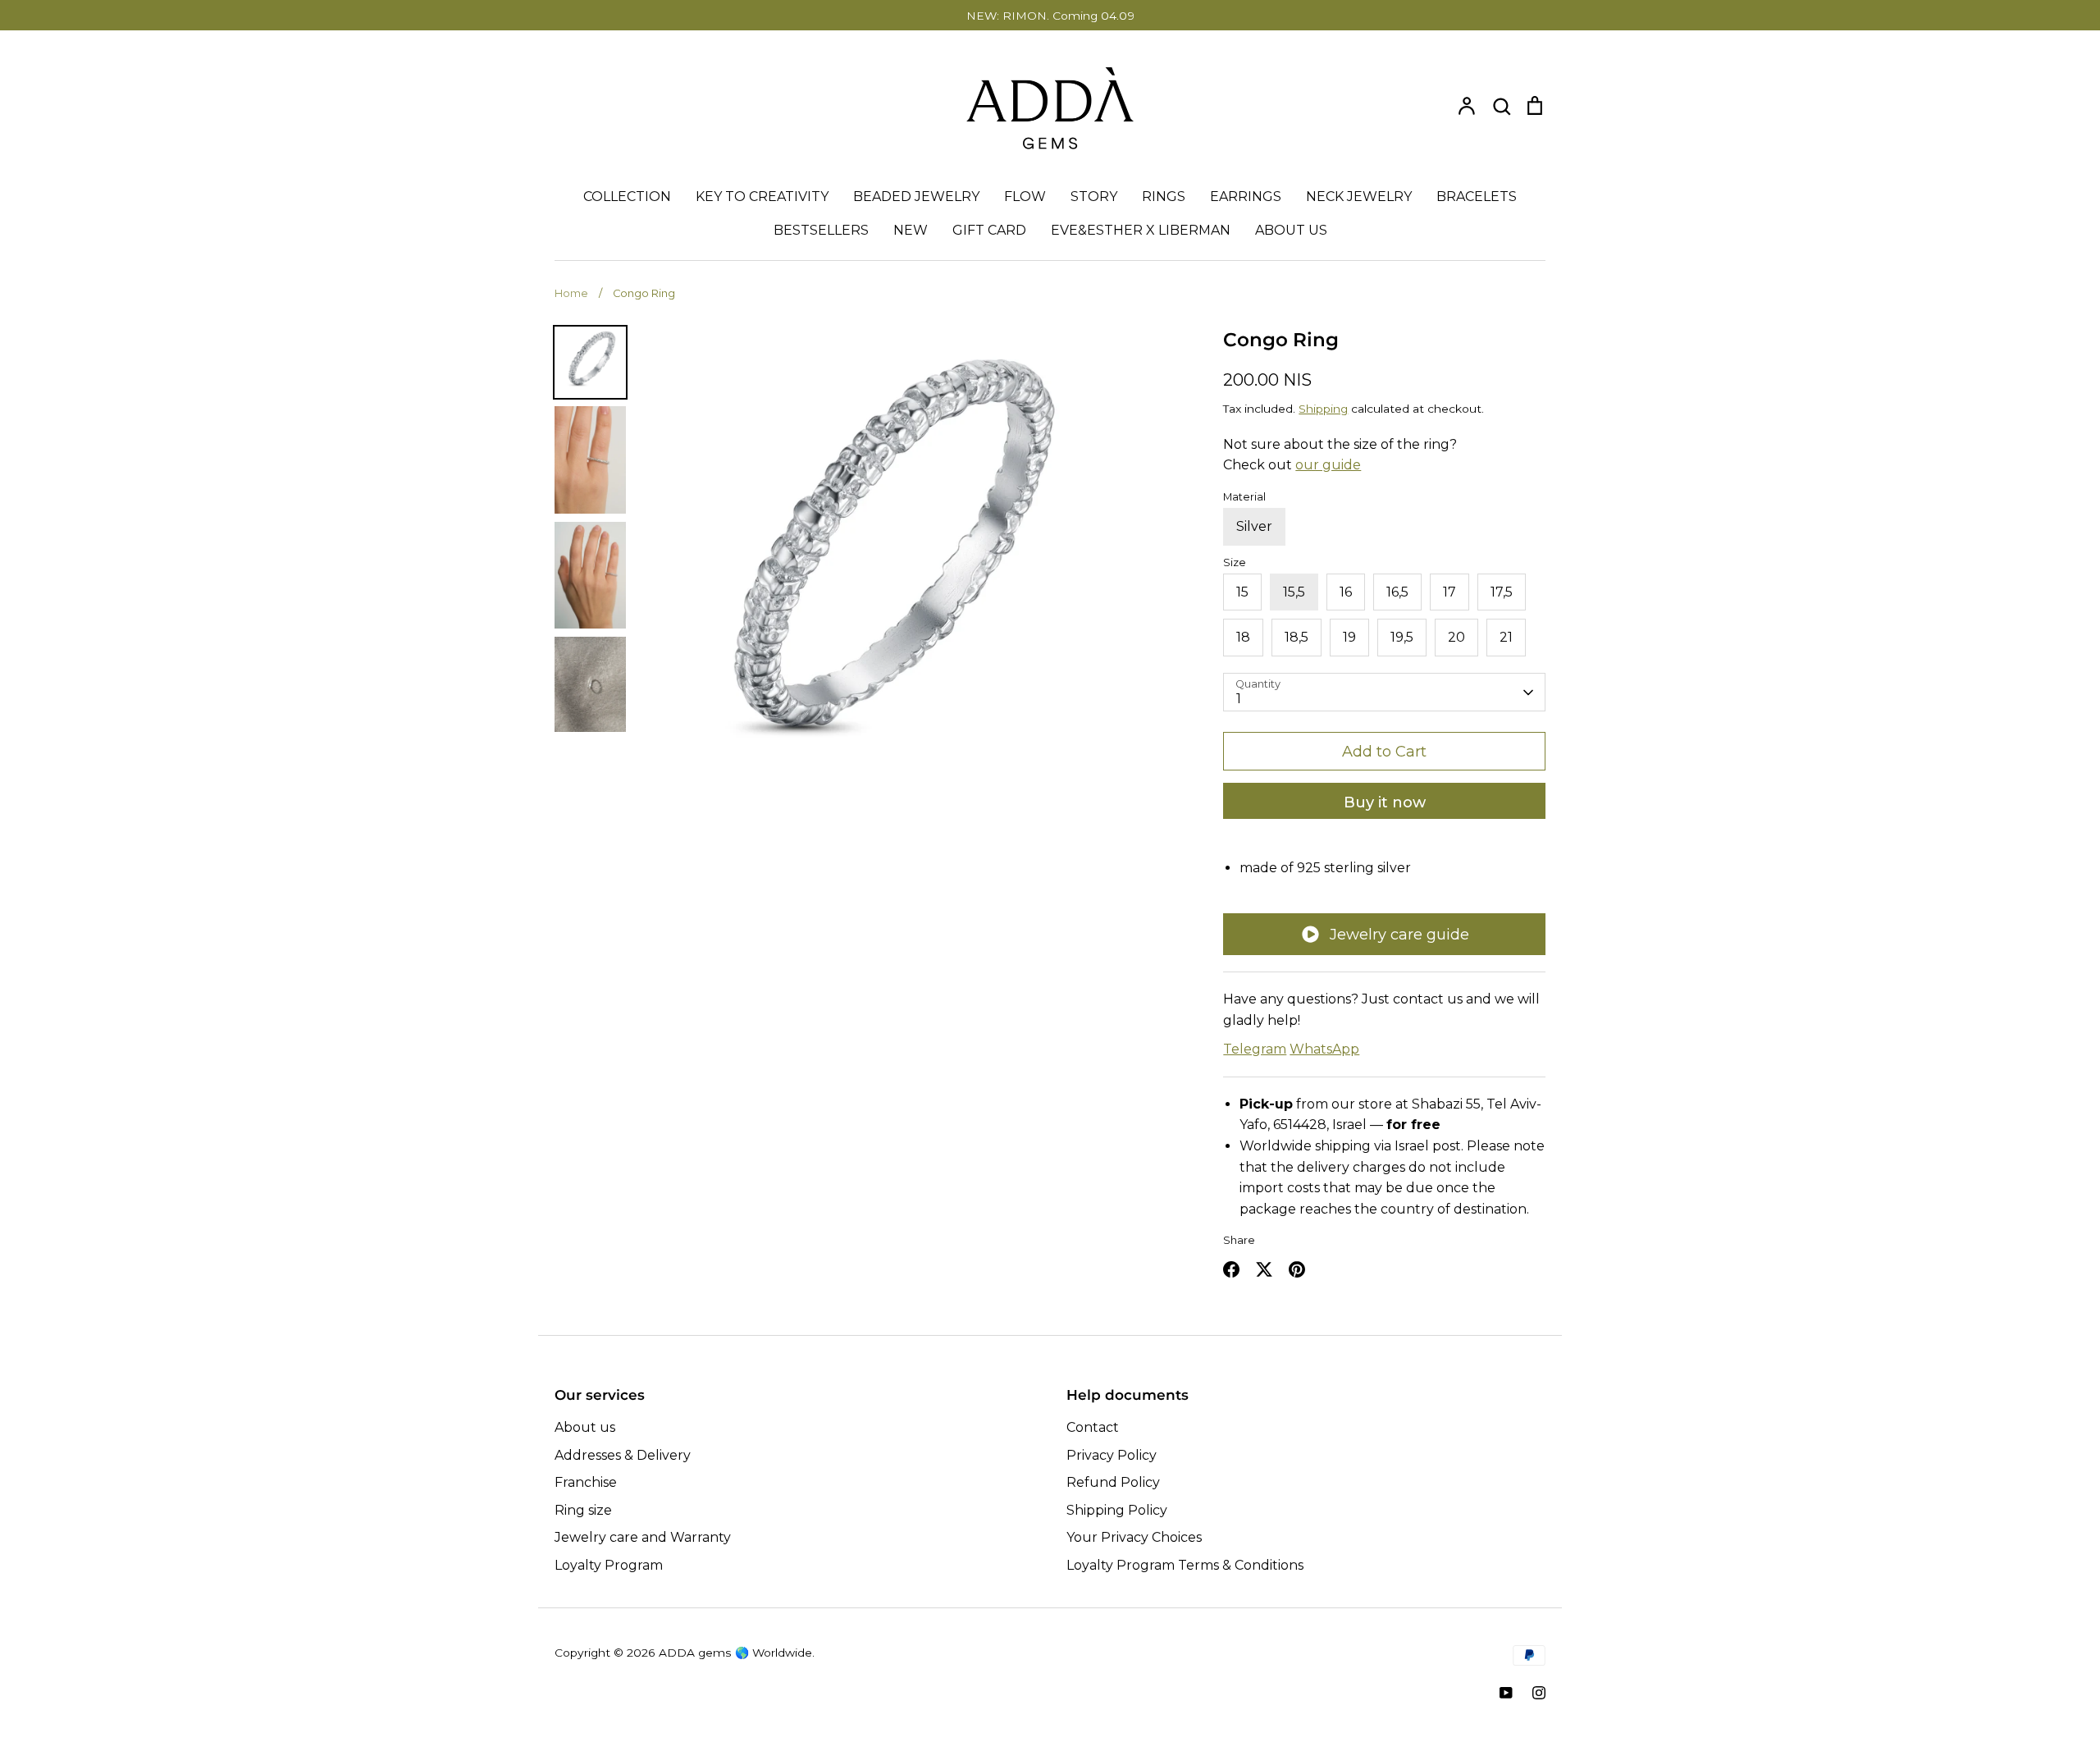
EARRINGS (1246, 197)
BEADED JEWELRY (916, 197)
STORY (1094, 197)
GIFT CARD (989, 230)
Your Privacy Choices (1134, 1537)
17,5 (1502, 592)
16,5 (1397, 592)
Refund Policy (1113, 1482)
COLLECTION (627, 197)
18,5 (1297, 637)
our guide (1328, 465)
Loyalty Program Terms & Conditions (1185, 1565)
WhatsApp (1324, 1049)
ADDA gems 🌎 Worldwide (735, 1653)
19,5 (1402, 637)
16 (1346, 592)
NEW (911, 230)
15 (1242, 592)
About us (585, 1427)
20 (1456, 637)
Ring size (583, 1510)
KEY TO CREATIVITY (762, 197)
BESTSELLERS (821, 230)
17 (1449, 592)
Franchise (586, 1482)
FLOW (1025, 197)
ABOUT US (1291, 230)
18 (1243, 637)
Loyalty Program (609, 1565)
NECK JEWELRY (1359, 197)
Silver (1254, 526)
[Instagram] (1539, 1693)
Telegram (1255, 1049)
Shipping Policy (1117, 1510)
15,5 (1294, 592)
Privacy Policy (1112, 1455)
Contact (1093, 1427)
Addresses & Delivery (623, 1455)
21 (1506, 637)
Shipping (1323, 409)
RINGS (1164, 197)
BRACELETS (1477, 197)
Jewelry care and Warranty (643, 1537)
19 (1349, 637)
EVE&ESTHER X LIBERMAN (1141, 230)
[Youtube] (1506, 1693)
